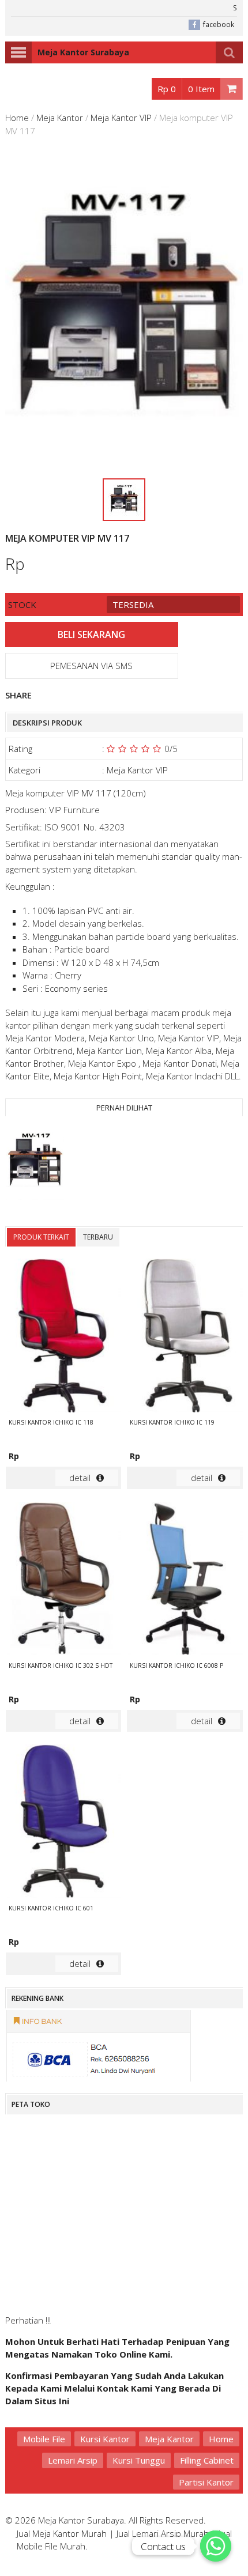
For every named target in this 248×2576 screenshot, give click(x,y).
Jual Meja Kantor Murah (62, 2533)
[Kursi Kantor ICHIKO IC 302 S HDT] (63, 1580)
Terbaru (98, 1237)
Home (17, 118)
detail (80, 1478)
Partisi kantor (206, 2482)
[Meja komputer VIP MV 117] (35, 1163)
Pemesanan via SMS (91, 666)
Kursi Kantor (105, 2439)
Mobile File (44, 2439)
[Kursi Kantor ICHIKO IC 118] (63, 1337)
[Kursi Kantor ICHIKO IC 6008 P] (185, 1580)
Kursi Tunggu (139, 2460)
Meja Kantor (60, 118)
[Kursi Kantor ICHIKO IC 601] (63, 1823)
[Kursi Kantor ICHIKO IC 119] (185, 1337)
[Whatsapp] (216, 2546)
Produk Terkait (41, 1237)
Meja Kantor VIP (121, 118)
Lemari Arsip (73, 2460)
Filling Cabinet (207, 2460)
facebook (219, 24)
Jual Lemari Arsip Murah (163, 2533)
